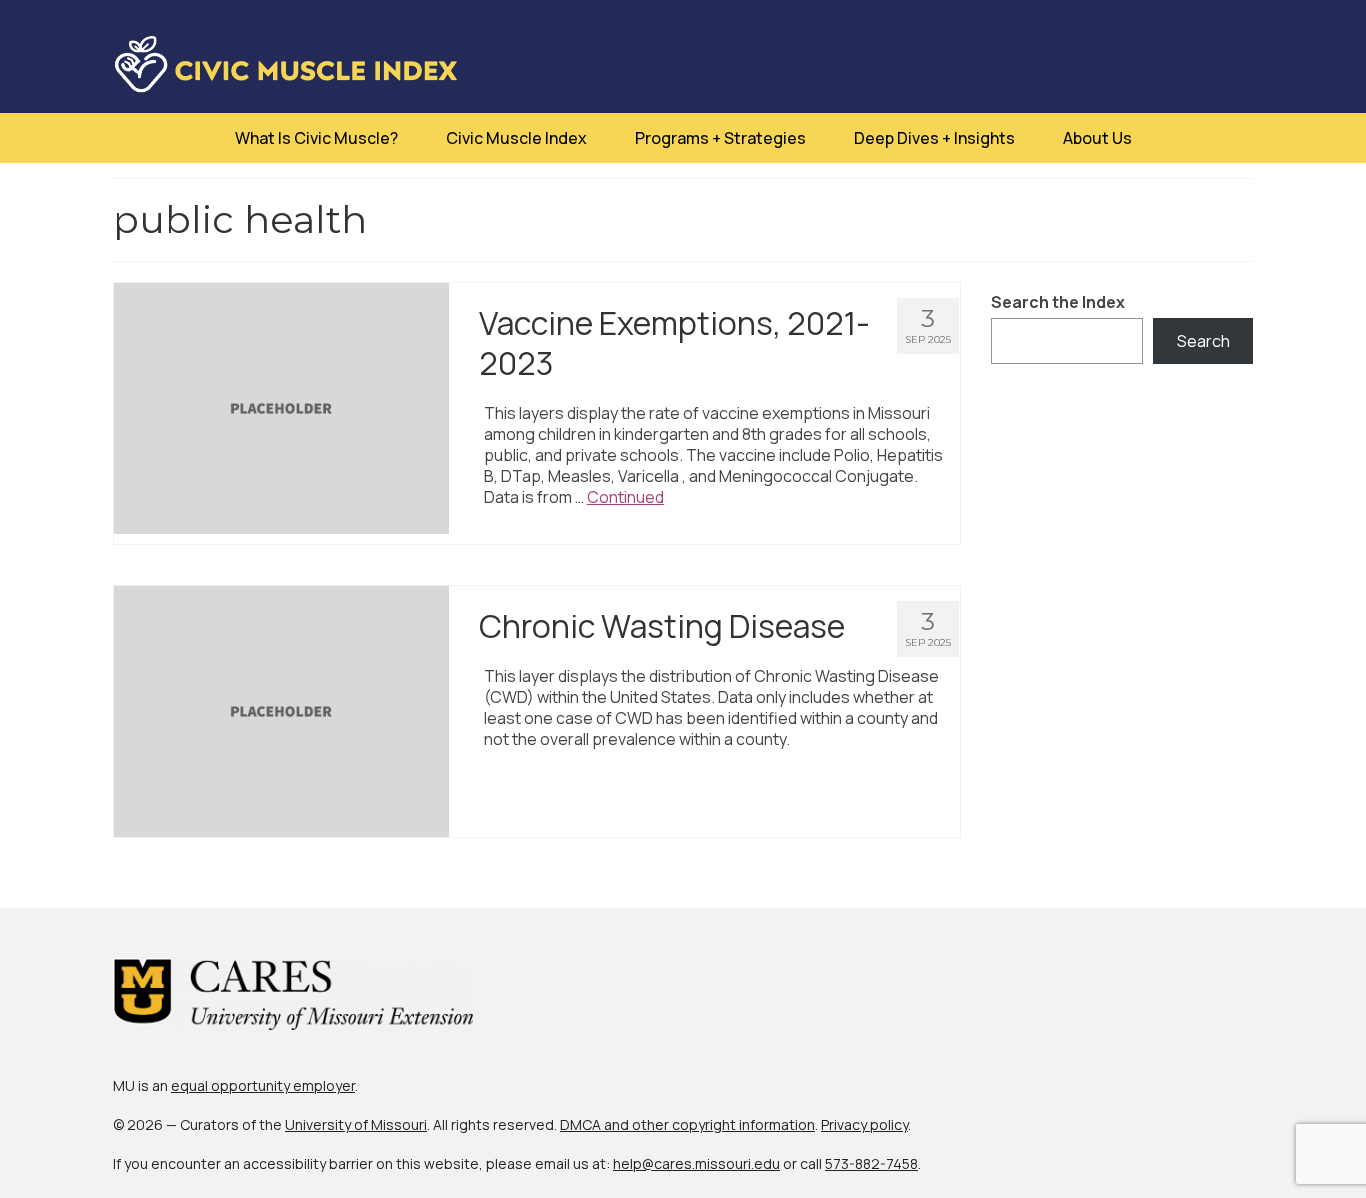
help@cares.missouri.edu (696, 1163)
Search (1203, 341)
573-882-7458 (871, 1163)
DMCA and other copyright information (687, 1124)
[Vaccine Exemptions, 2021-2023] (281, 407)
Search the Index (1058, 302)
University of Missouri (356, 1124)
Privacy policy (864, 1124)
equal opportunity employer (263, 1085)
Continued (625, 497)
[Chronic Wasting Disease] (281, 710)
